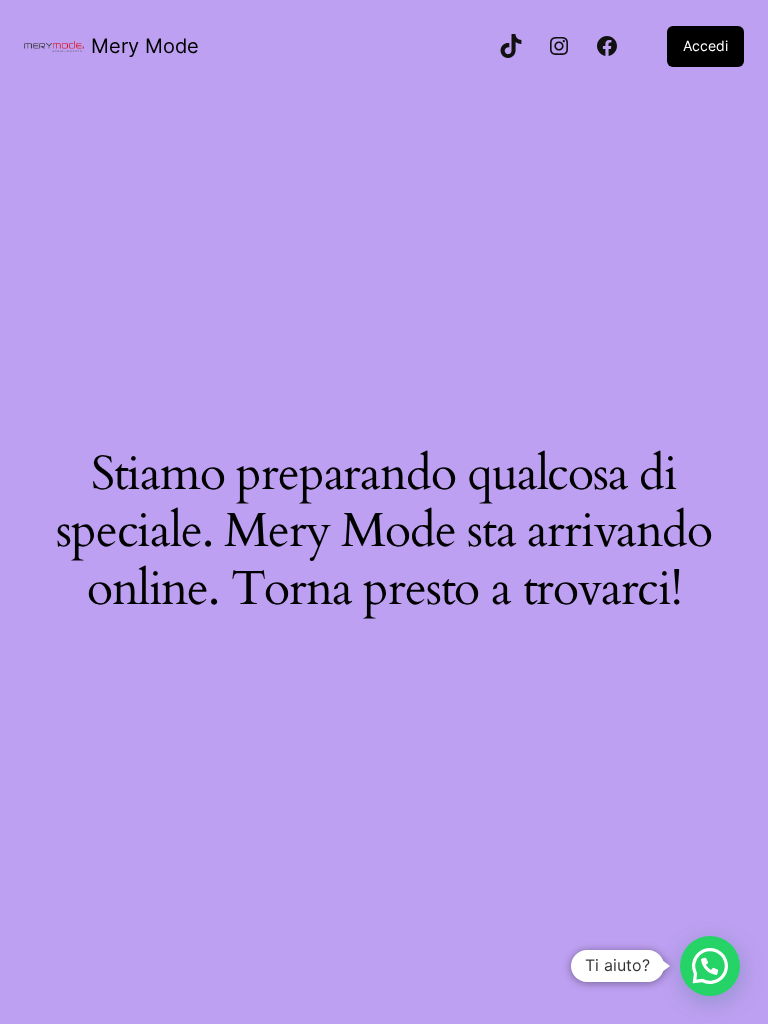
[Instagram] (559, 46)
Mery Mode (145, 46)
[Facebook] (607, 46)
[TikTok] (511, 46)
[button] (710, 966)
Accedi (705, 45)
